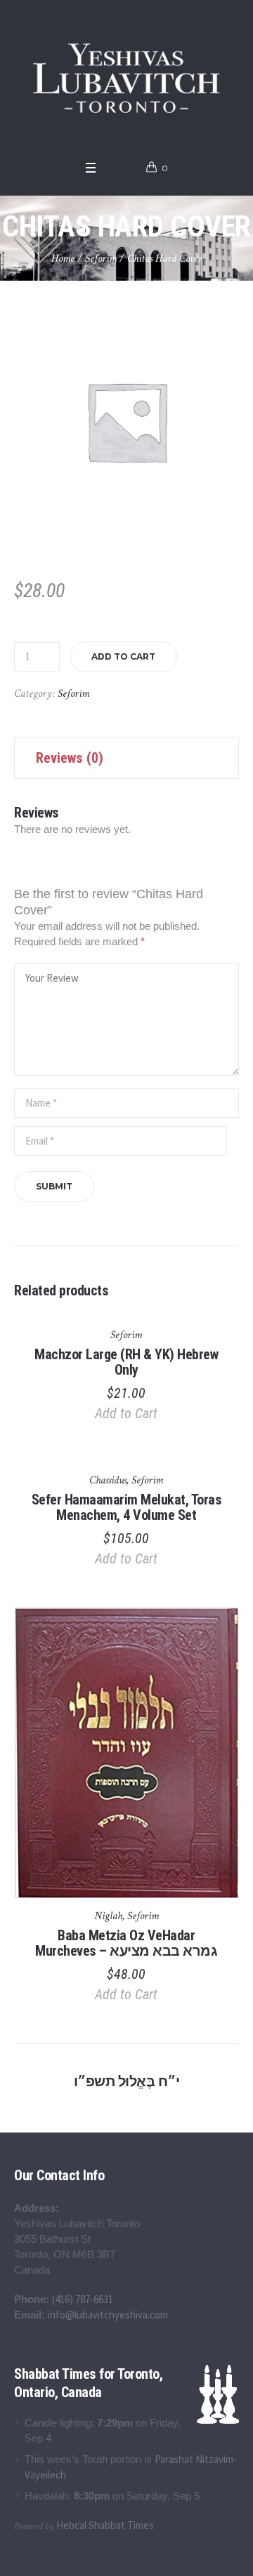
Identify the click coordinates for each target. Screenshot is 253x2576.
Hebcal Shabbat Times (105, 2525)
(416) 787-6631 (83, 2299)
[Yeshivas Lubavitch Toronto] (126, 76)
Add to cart (123, 656)
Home (63, 259)
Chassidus (108, 1480)
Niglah (108, 1916)
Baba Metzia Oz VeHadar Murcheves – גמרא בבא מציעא (126, 1943)
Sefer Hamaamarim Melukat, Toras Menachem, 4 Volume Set (127, 1507)
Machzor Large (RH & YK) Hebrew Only (126, 1362)
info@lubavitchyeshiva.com (108, 2315)
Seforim (101, 259)
